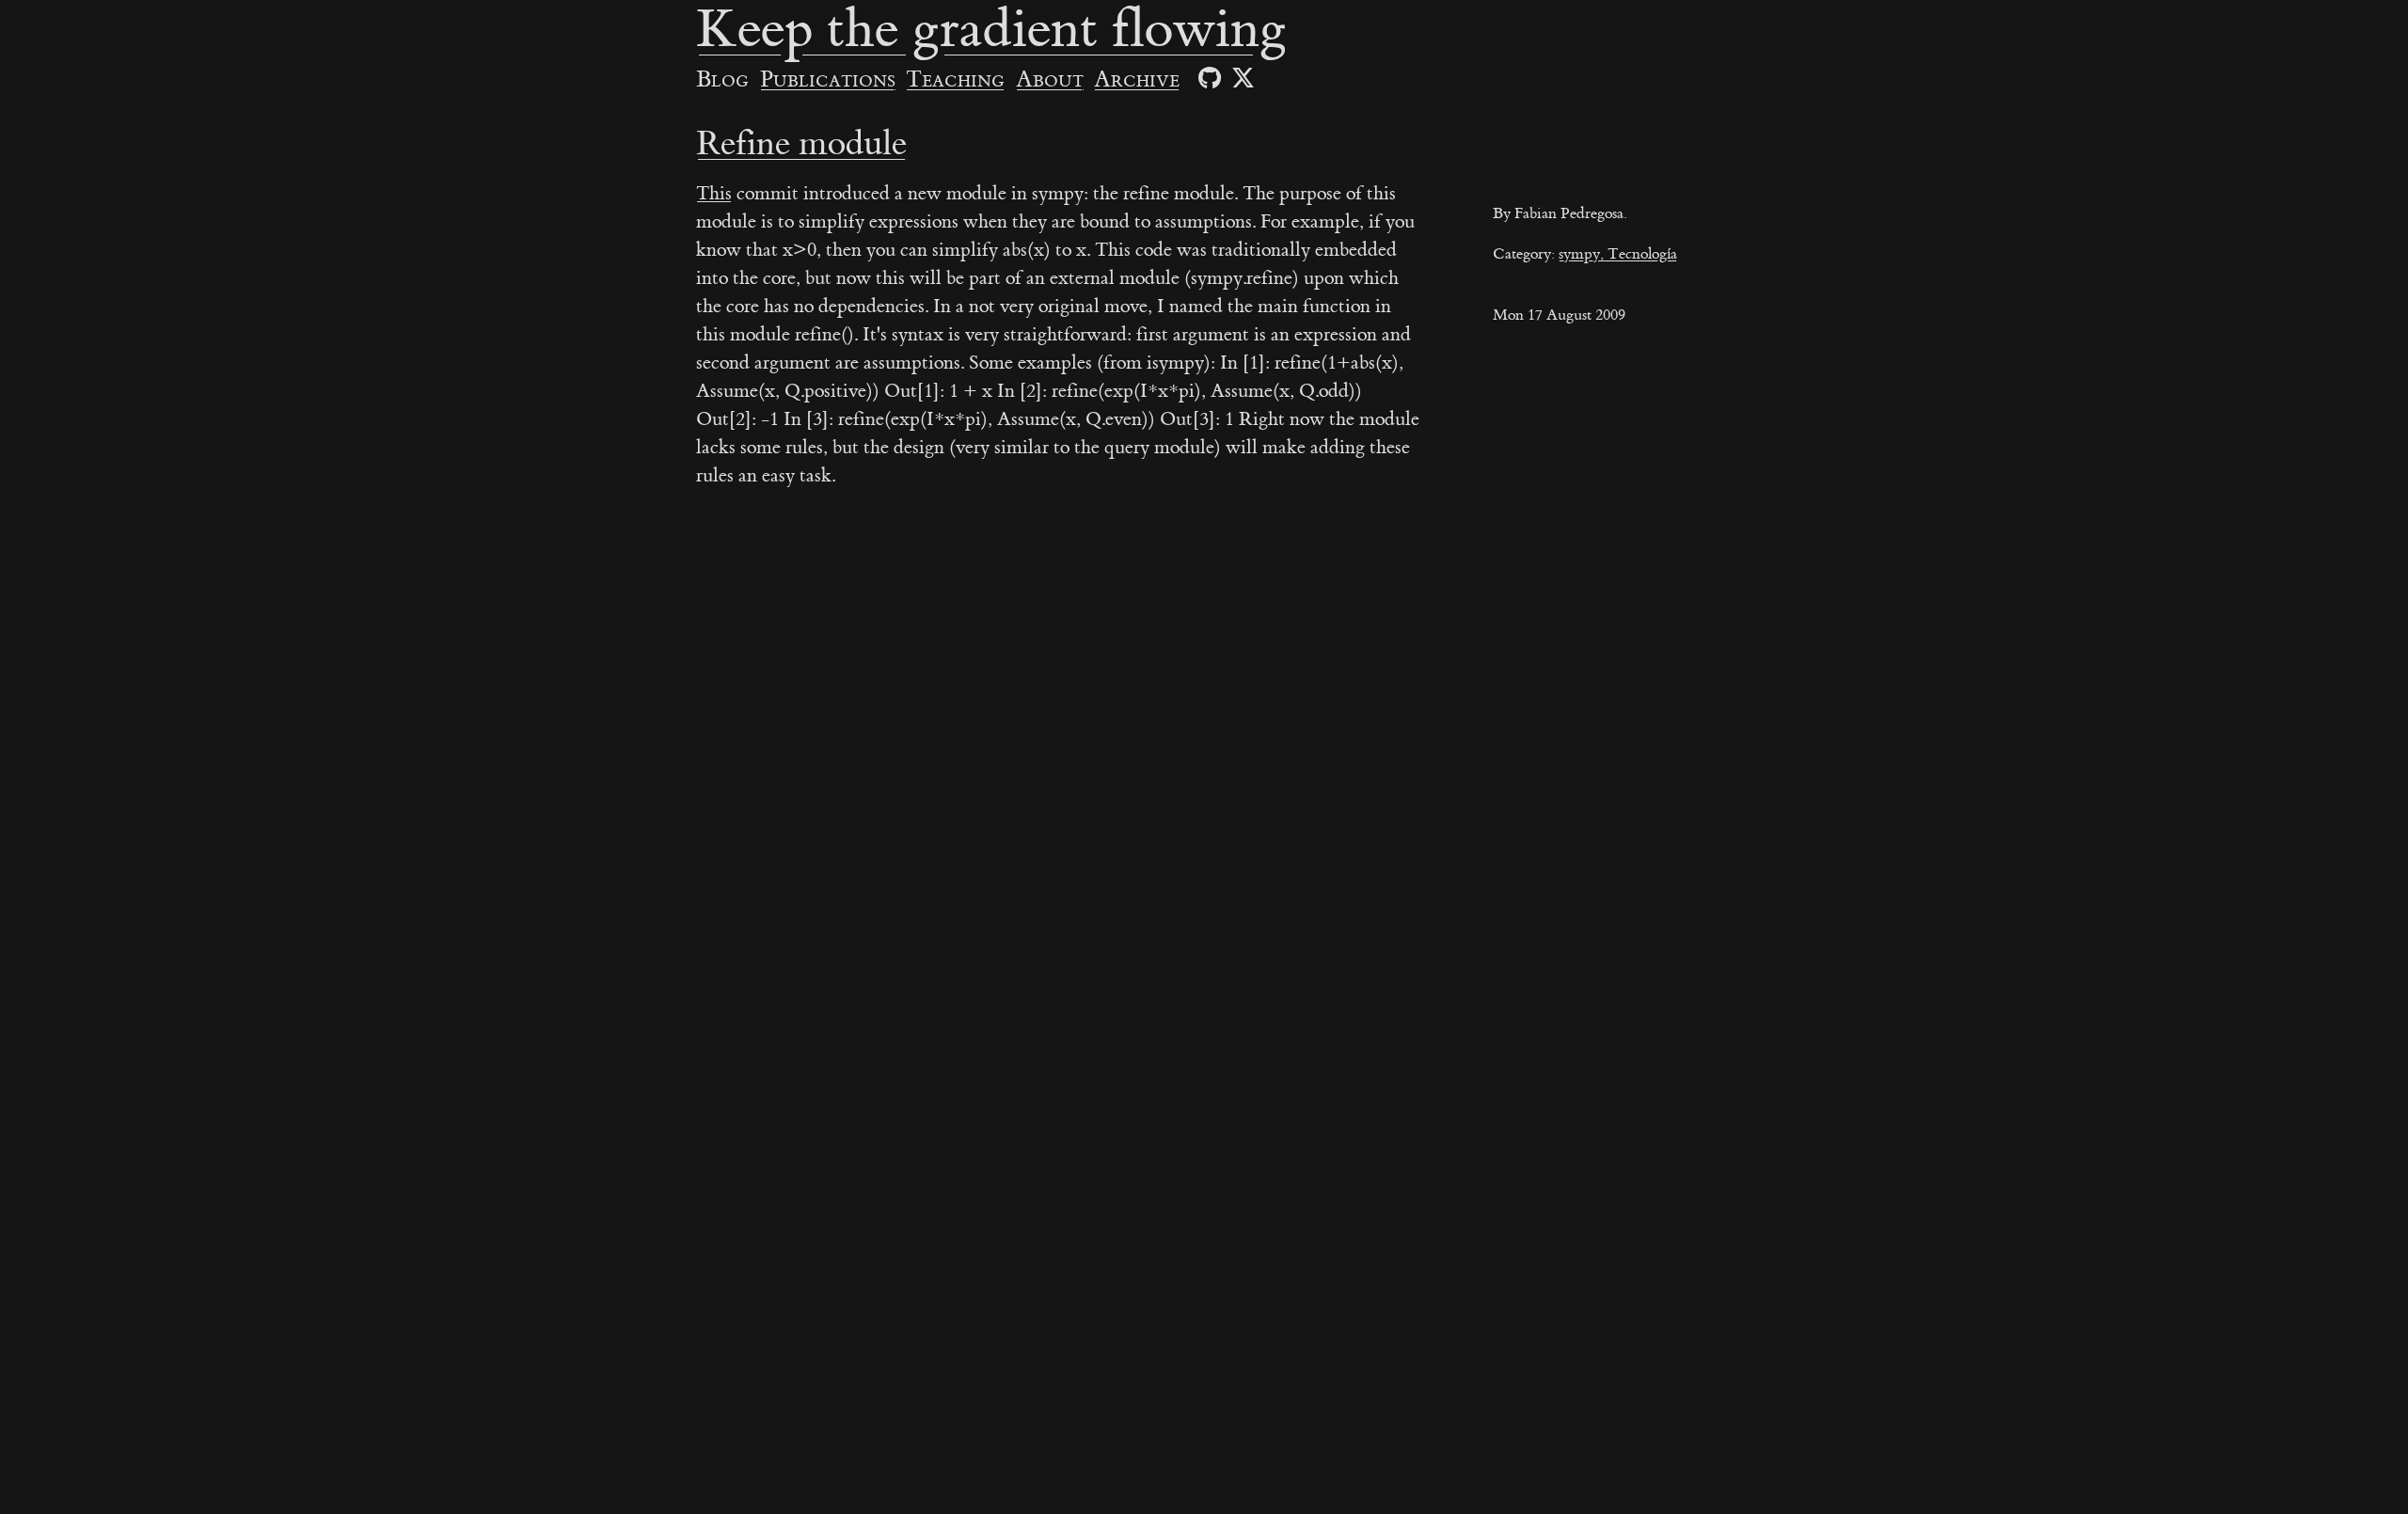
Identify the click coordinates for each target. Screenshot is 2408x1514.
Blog (722, 80)
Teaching (955, 80)
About (1050, 80)
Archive (1137, 80)
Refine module (801, 144)
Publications (828, 80)
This (714, 193)
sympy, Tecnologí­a (1618, 254)
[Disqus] (1354, 781)
